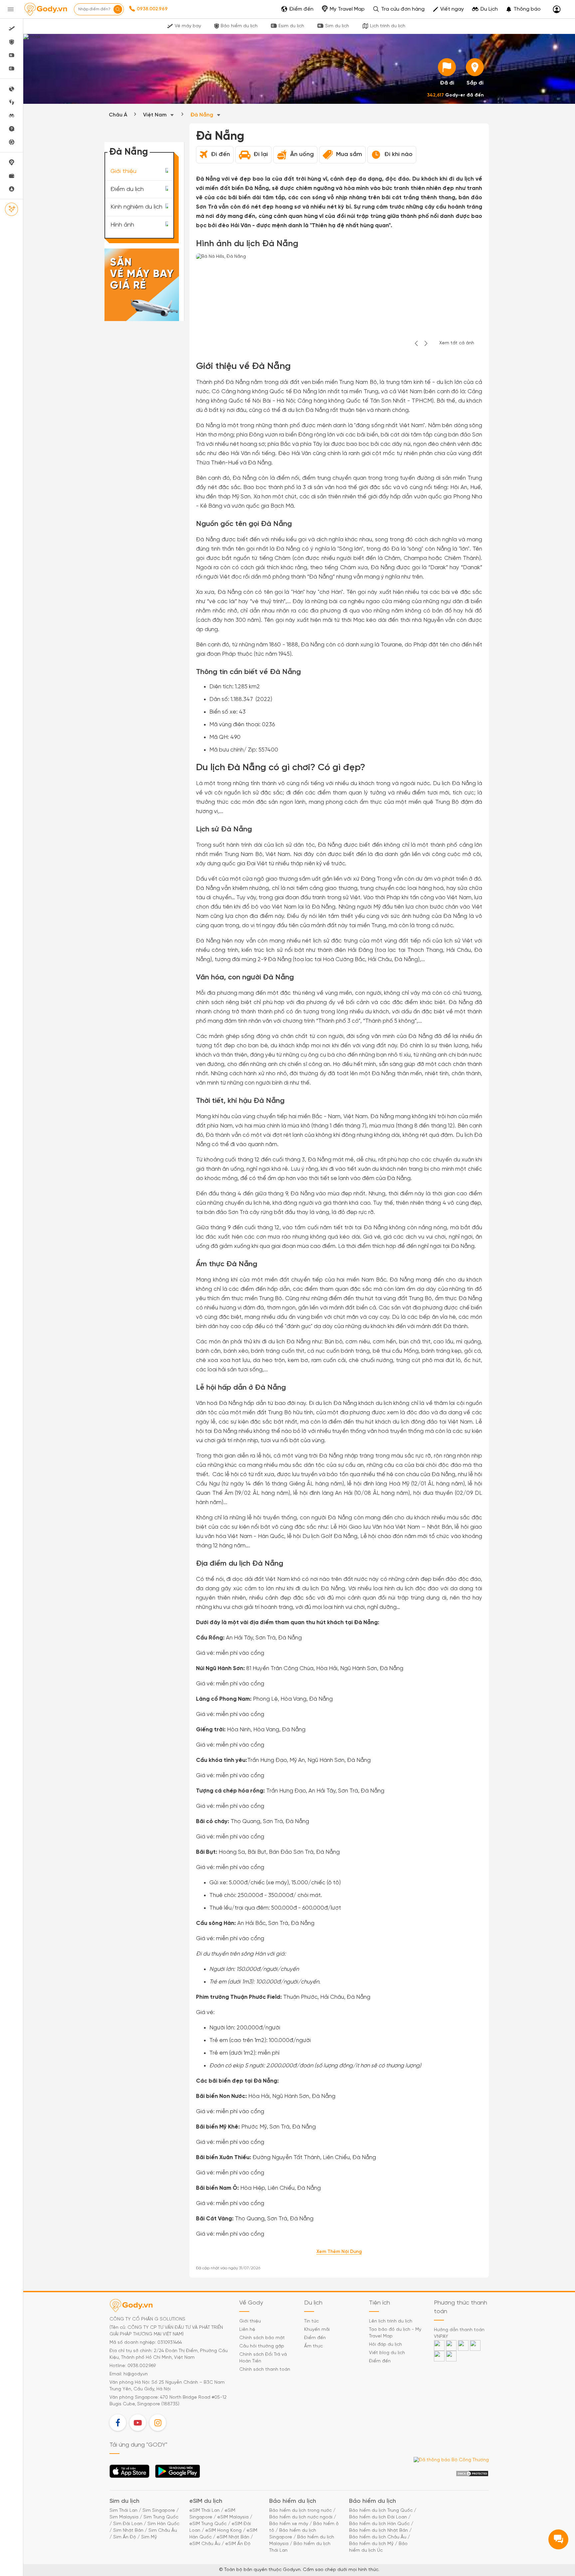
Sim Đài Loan (128, 2524)
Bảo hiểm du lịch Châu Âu (378, 2537)
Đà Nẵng (202, 115)
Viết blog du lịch (387, 2353)
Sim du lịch (337, 26)
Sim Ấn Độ (125, 2537)
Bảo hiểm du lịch (239, 26)
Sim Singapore (159, 2511)
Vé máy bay (188, 26)
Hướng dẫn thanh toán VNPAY (459, 2333)
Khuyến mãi (317, 2330)
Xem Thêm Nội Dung (339, 2252)
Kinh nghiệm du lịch (136, 207)
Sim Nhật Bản (128, 2531)
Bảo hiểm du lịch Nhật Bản (379, 2531)
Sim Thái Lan (123, 2511)
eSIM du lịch (206, 2501)
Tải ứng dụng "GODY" (130, 2473)
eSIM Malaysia (233, 2517)
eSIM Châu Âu (205, 2544)
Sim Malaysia (124, 2517)
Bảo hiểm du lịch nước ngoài (301, 2517)
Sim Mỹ (149, 2537)
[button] (523, 9)
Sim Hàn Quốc (163, 2524)
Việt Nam (156, 115)
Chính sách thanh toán (265, 2370)
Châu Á (118, 115)
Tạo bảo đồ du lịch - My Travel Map (395, 2333)
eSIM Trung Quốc (208, 2524)
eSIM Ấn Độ (238, 2544)
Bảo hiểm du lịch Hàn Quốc (379, 2524)
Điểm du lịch (127, 189)
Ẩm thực (313, 2346)
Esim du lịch (291, 26)
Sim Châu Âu (163, 2531)
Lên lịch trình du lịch (391, 2321)
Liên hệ (247, 2330)
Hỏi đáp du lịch (385, 2345)
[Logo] (46, 9)
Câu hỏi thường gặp (262, 2346)
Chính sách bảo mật (262, 2338)
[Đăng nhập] (557, 9)
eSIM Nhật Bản (233, 2537)
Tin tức (311, 2321)
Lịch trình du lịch (388, 26)
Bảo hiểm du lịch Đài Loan (378, 2517)
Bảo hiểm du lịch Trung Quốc (381, 2511)
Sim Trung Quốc (161, 2517)
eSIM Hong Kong (223, 2531)
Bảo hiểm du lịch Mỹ (371, 2544)
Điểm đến (315, 2338)
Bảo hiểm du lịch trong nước (300, 2511)
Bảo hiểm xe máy (289, 2524)
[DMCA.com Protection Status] (472, 2474)
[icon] (447, 67)
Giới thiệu (123, 172)
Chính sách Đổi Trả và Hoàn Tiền (263, 2358)
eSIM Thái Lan (204, 2511)
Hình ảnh (122, 225)
